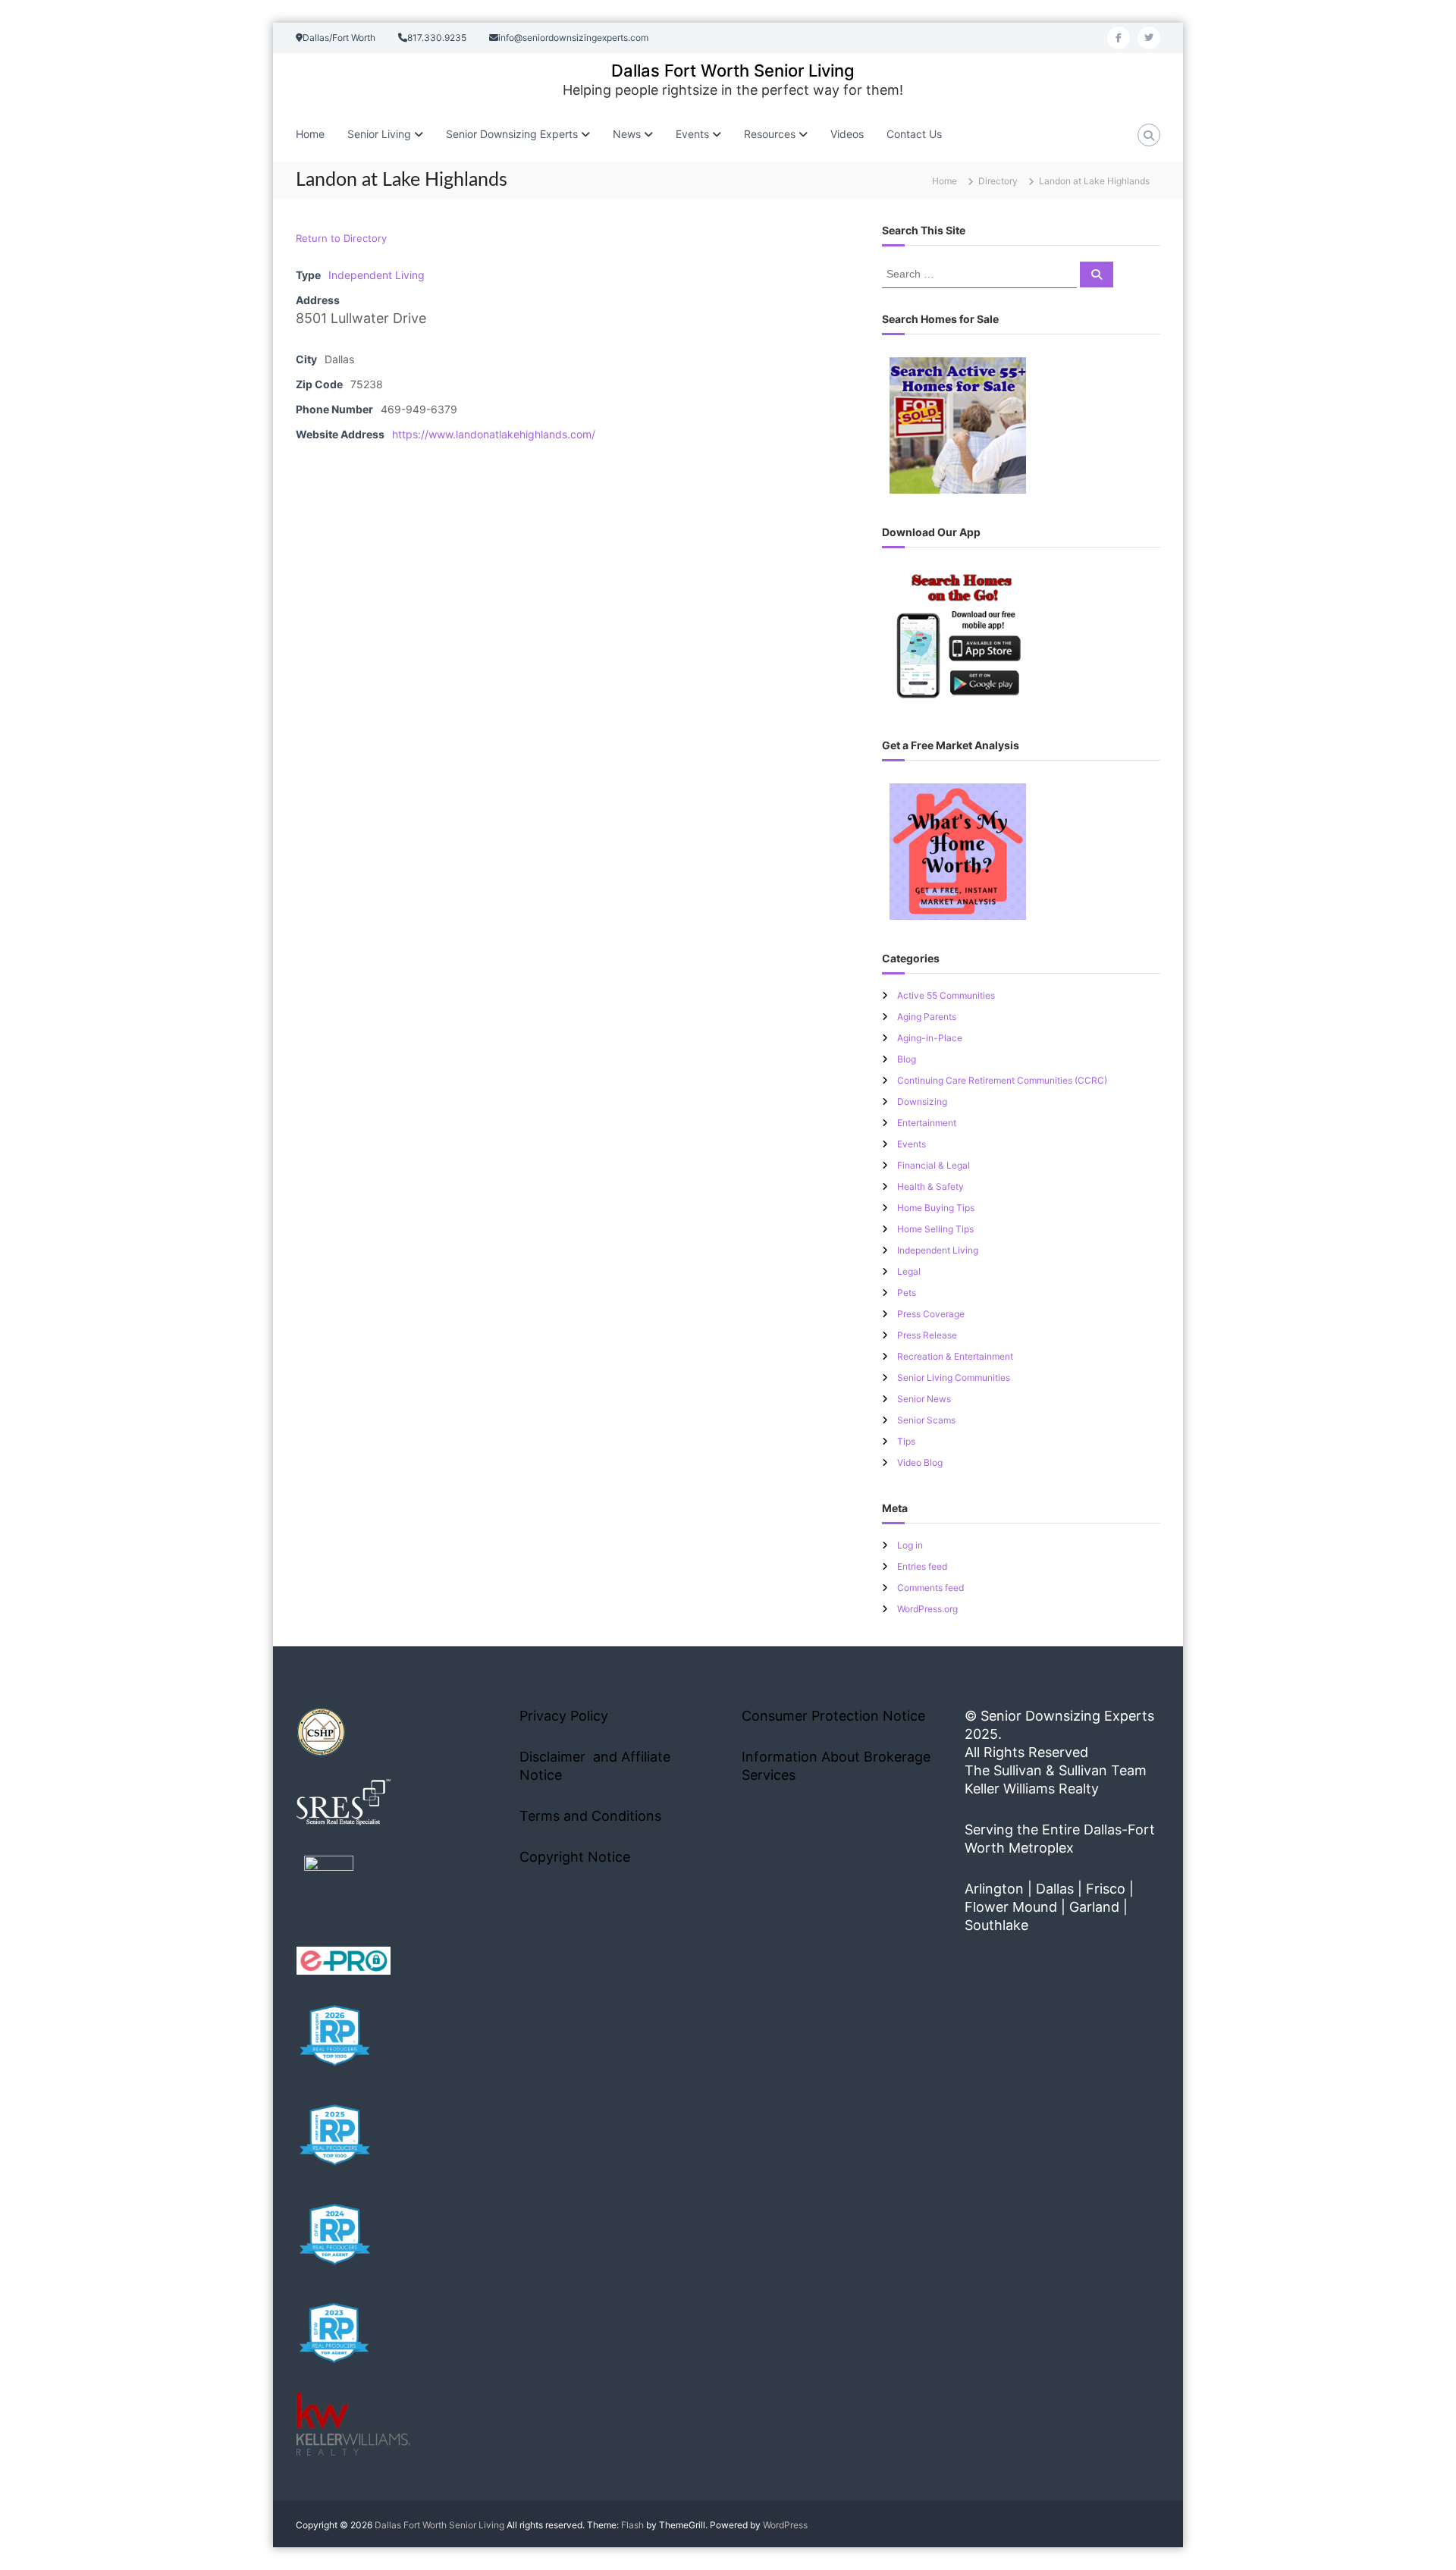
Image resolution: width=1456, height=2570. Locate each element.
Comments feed (930, 1588)
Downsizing (922, 1101)
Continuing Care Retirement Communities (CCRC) (1002, 1080)
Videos (847, 134)
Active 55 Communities (946, 995)
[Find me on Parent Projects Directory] (329, 1885)
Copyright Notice (575, 1857)
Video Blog (920, 1462)
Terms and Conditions (590, 1816)
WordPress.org (927, 1609)
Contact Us (914, 134)
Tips (906, 1441)
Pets (907, 1293)
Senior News (924, 1399)
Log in (910, 1545)
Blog (907, 1059)
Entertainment (927, 1123)
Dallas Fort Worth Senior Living (733, 71)
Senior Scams (926, 1420)
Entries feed (922, 1566)
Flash (632, 2525)
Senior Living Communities (954, 1378)
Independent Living (377, 275)
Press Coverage (931, 1314)
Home (310, 134)
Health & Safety (930, 1186)
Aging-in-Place (930, 1038)
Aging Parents (927, 1017)
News (627, 134)
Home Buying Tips (936, 1208)
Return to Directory (341, 238)
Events (912, 1144)
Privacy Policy (564, 1716)
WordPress (785, 2525)
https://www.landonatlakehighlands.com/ (494, 434)
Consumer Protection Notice (833, 1716)
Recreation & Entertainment (955, 1356)
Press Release (927, 1335)
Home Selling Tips (935, 1229)
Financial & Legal (934, 1165)
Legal (909, 1271)
